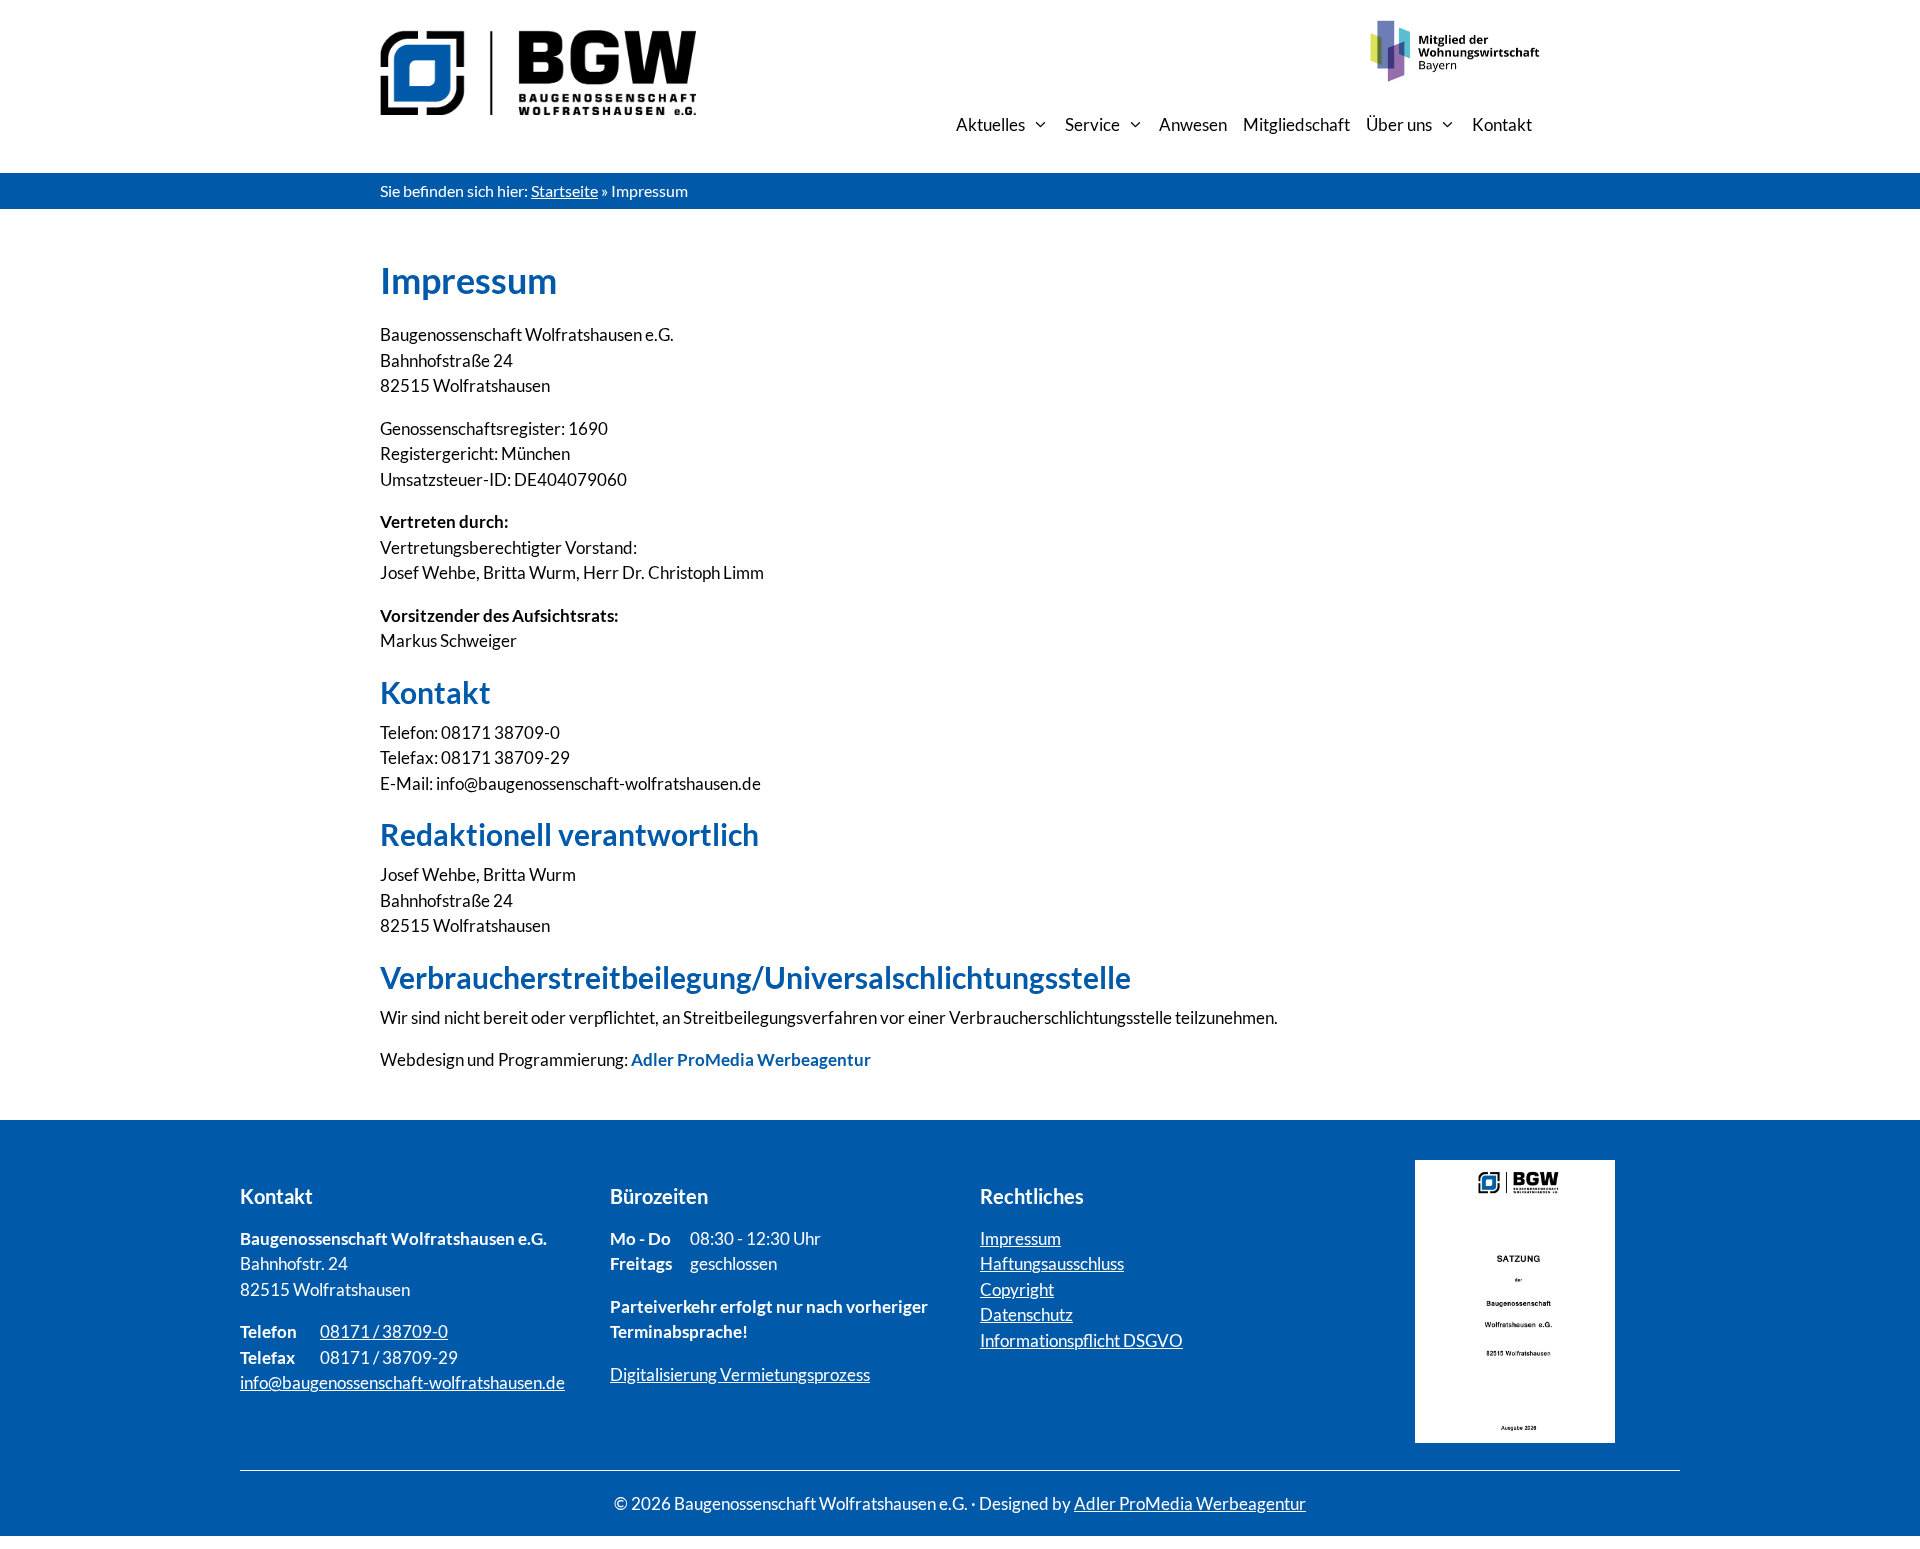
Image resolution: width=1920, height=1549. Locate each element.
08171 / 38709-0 (384, 1331)
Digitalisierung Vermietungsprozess (740, 1374)
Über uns (1399, 124)
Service (1092, 124)
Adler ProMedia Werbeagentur (1190, 1503)
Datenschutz (1026, 1314)
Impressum (1020, 1238)
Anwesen (1193, 124)
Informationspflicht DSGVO (1081, 1340)
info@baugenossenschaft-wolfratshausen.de (402, 1382)
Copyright (1017, 1289)
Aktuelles (990, 124)
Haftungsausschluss (1052, 1263)
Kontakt (1502, 124)
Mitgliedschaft (1296, 124)
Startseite (564, 190)
